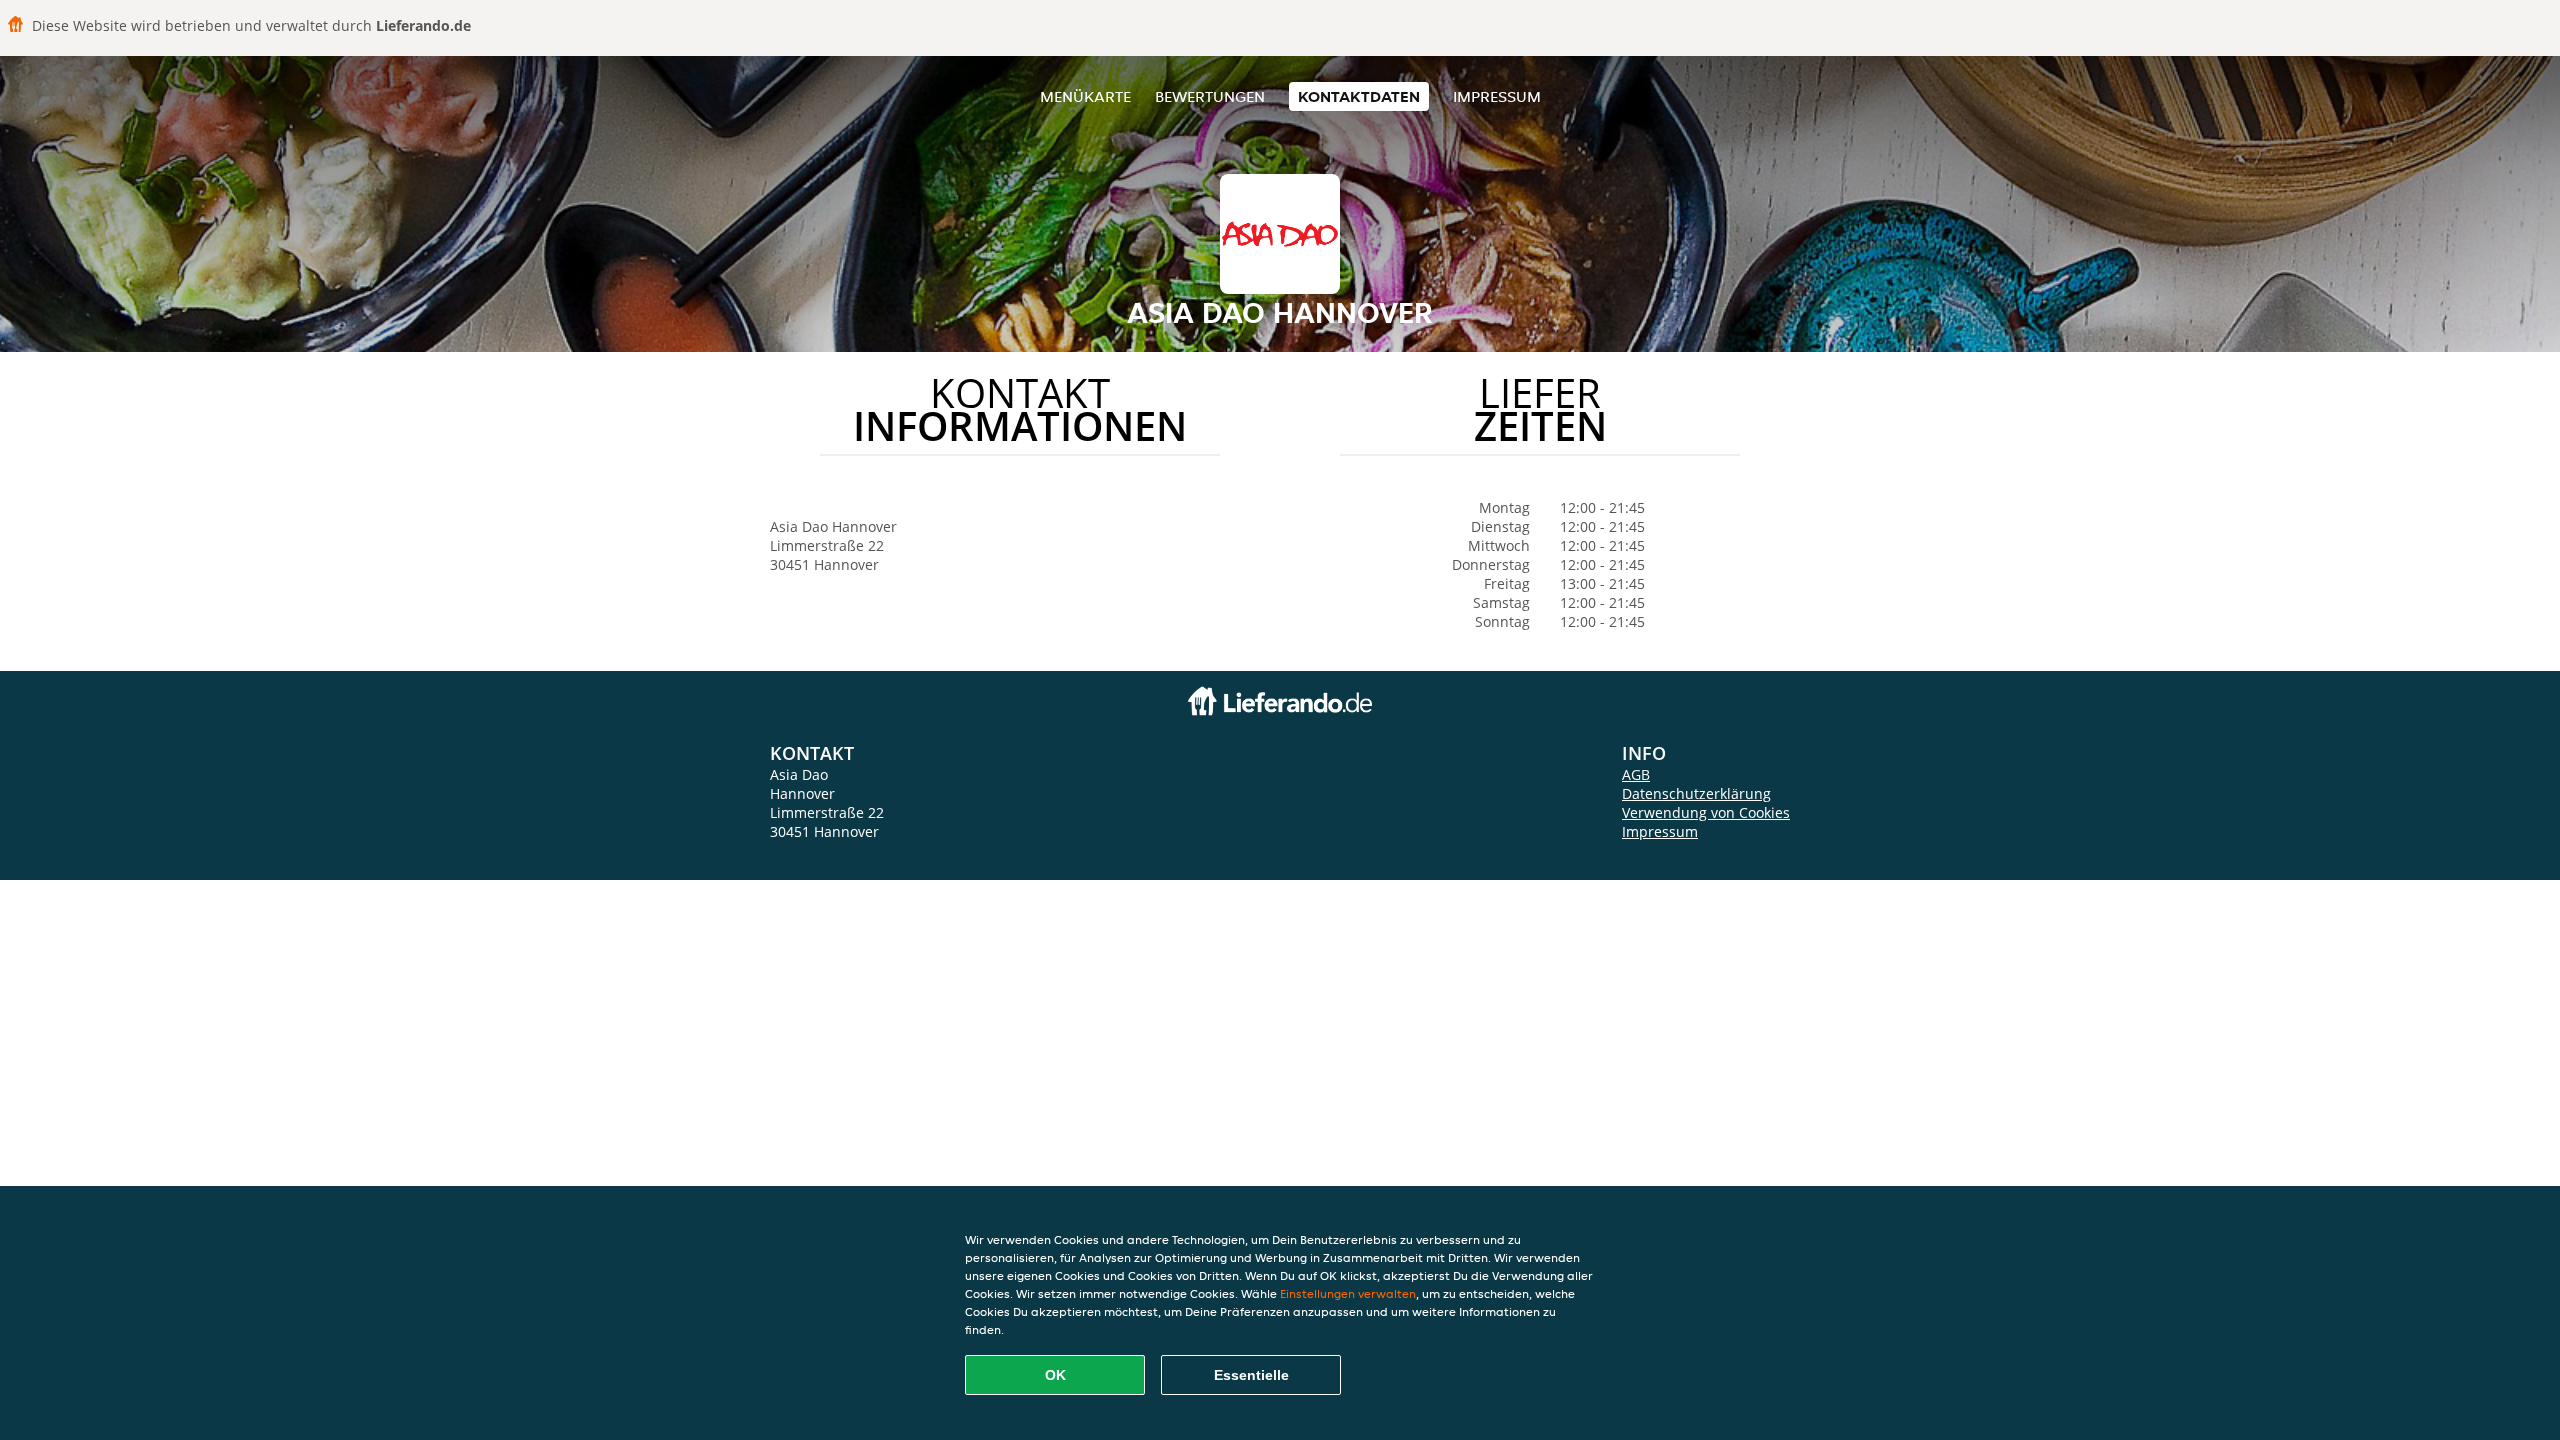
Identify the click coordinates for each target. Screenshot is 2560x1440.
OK (1055, 1375)
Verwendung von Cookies (1706, 812)
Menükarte (1085, 96)
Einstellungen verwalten (1348, 1293)
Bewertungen (1210, 96)
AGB (1636, 774)
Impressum (1497, 96)
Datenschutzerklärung (1696, 793)
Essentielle (1251, 1375)
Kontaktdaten (1359, 96)
